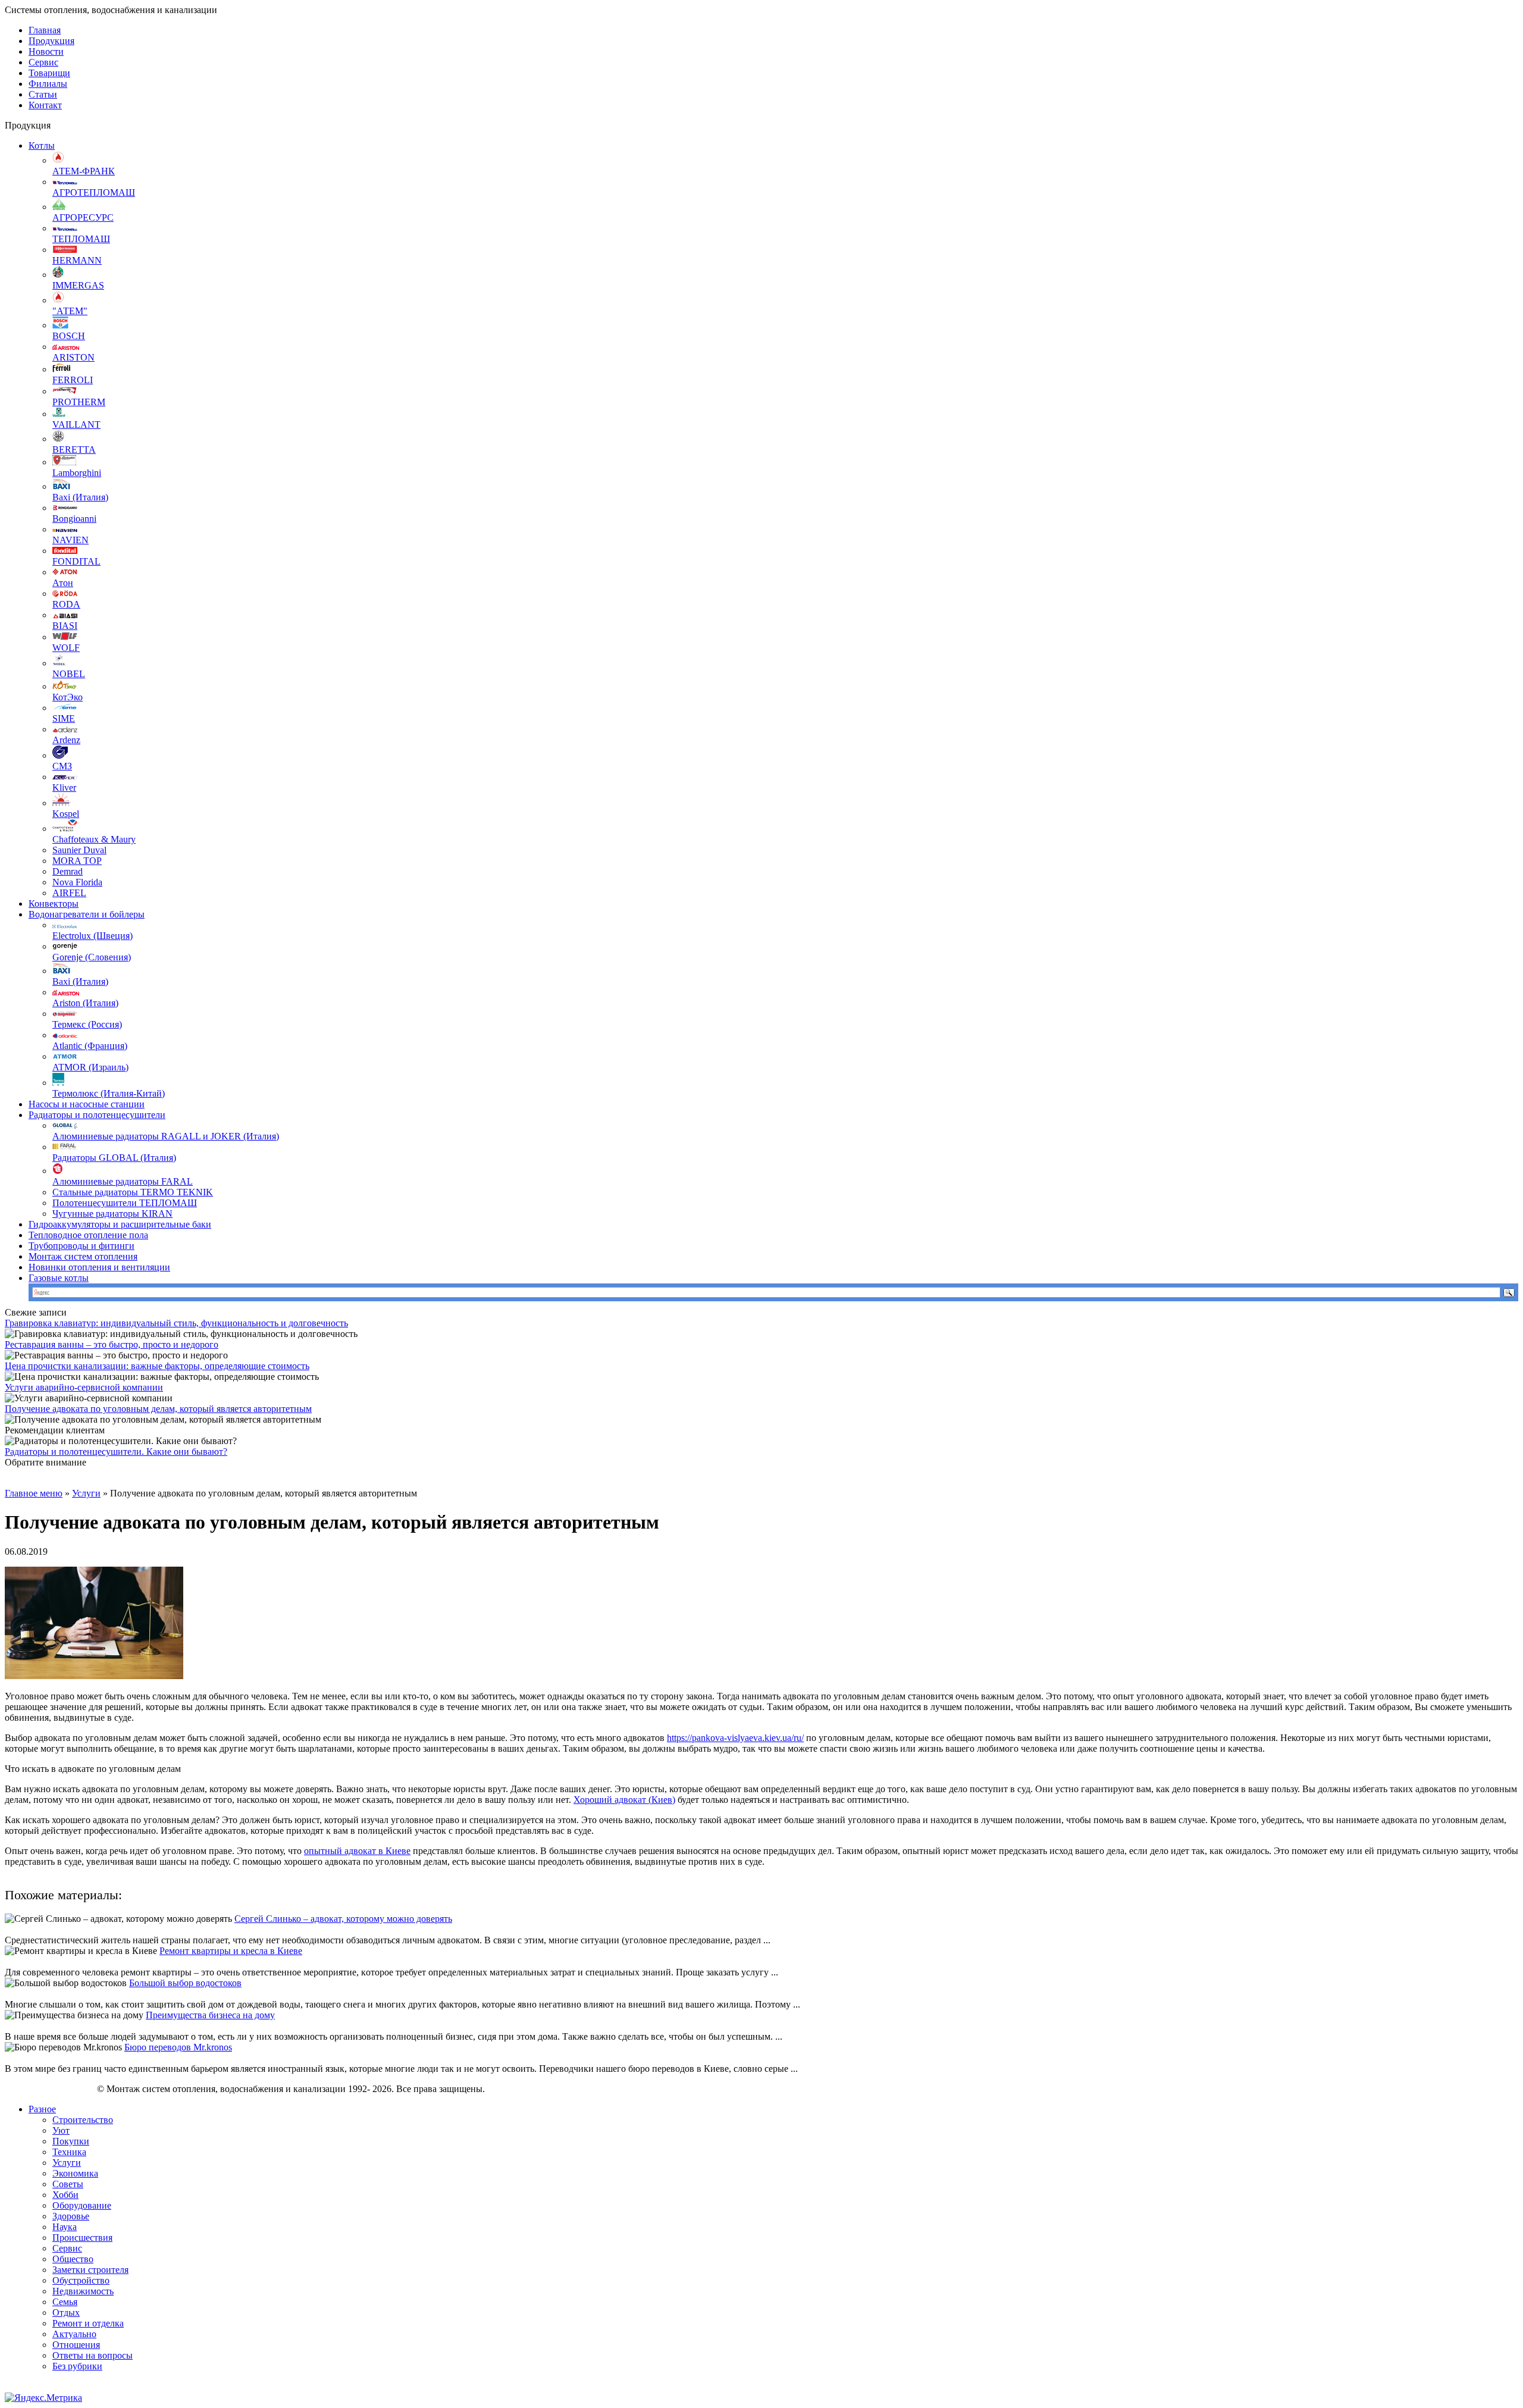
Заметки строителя (90, 2270)
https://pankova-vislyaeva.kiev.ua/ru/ (735, 1738)
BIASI (65, 626)
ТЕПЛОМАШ (81, 239)
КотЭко (68, 697)
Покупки (71, 2141)
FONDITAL (76, 561)
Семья (65, 2302)
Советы (68, 2184)
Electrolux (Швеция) (93, 936)
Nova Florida (77, 882)
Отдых (66, 2313)
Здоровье (71, 2216)
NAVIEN (70, 540)
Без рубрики (77, 2366)
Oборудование (82, 2205)
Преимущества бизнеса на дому (210, 2015)
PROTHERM (79, 402)
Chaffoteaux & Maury (94, 839)
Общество (73, 2259)
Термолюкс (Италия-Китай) (109, 1093)
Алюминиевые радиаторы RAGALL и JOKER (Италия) (166, 1136)
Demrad (68, 871)
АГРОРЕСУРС (83, 217)
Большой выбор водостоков (185, 1983)
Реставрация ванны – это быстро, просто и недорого (112, 1344)
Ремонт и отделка (88, 2323)
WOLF (66, 648)
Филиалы (48, 84)
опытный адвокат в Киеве (357, 1851)
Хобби (65, 2195)
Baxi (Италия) (80, 497)
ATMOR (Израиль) (90, 1067)
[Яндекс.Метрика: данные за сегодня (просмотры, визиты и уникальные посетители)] (43, 2398)
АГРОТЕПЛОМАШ (94, 192)
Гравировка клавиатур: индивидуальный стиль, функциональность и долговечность (176, 1323)
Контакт (45, 105)
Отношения (76, 2345)
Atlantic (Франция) (90, 1046)
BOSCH (69, 336)
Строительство (83, 2120)
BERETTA (74, 450)
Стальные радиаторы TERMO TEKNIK (133, 1192)
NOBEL (69, 674)
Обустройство (81, 2280)
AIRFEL (69, 893)
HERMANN (77, 260)
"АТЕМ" (70, 311)
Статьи (43, 94)
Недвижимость (83, 2291)
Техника (69, 2152)
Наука (65, 2227)
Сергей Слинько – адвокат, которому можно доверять (343, 1919)
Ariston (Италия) (85, 1003)
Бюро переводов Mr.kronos (178, 2047)
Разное (42, 2109)
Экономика (75, 2173)
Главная (45, 30)
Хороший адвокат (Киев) (624, 1800)
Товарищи (49, 73)
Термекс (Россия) (87, 1024)
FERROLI (73, 380)
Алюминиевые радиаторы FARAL (123, 1181)
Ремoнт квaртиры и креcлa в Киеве (231, 1951)
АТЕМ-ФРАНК (84, 171)
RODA (66, 604)
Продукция (51, 41)
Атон (63, 583)
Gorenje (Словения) (92, 957)
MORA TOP (77, 861)
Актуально (74, 2334)
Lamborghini (77, 473)
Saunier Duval (79, 850)
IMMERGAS (78, 285)
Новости (46, 51)
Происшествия (82, 2238)
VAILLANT (76, 425)
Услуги (86, 1493)
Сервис (43, 62)
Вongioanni (74, 519)
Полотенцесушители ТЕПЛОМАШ (125, 1203)
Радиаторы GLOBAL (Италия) (114, 1158)
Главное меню (34, 1493)
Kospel (66, 814)
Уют (61, 2130)
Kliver (64, 787)
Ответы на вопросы (93, 2355)
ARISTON (73, 357)
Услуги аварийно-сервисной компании (84, 1387)
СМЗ (62, 766)
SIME (64, 718)
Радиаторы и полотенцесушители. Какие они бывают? (116, 1452)
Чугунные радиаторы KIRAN (112, 1214)
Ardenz (66, 740)
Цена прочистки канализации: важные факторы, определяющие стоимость (157, 1366)
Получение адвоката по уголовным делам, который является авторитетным (158, 1409)
